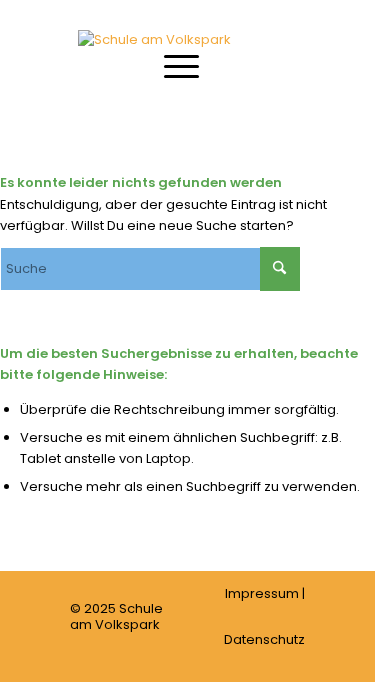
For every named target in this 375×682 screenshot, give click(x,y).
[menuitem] (171, 65)
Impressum (262, 593)
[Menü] (171, 65)
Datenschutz (264, 639)
